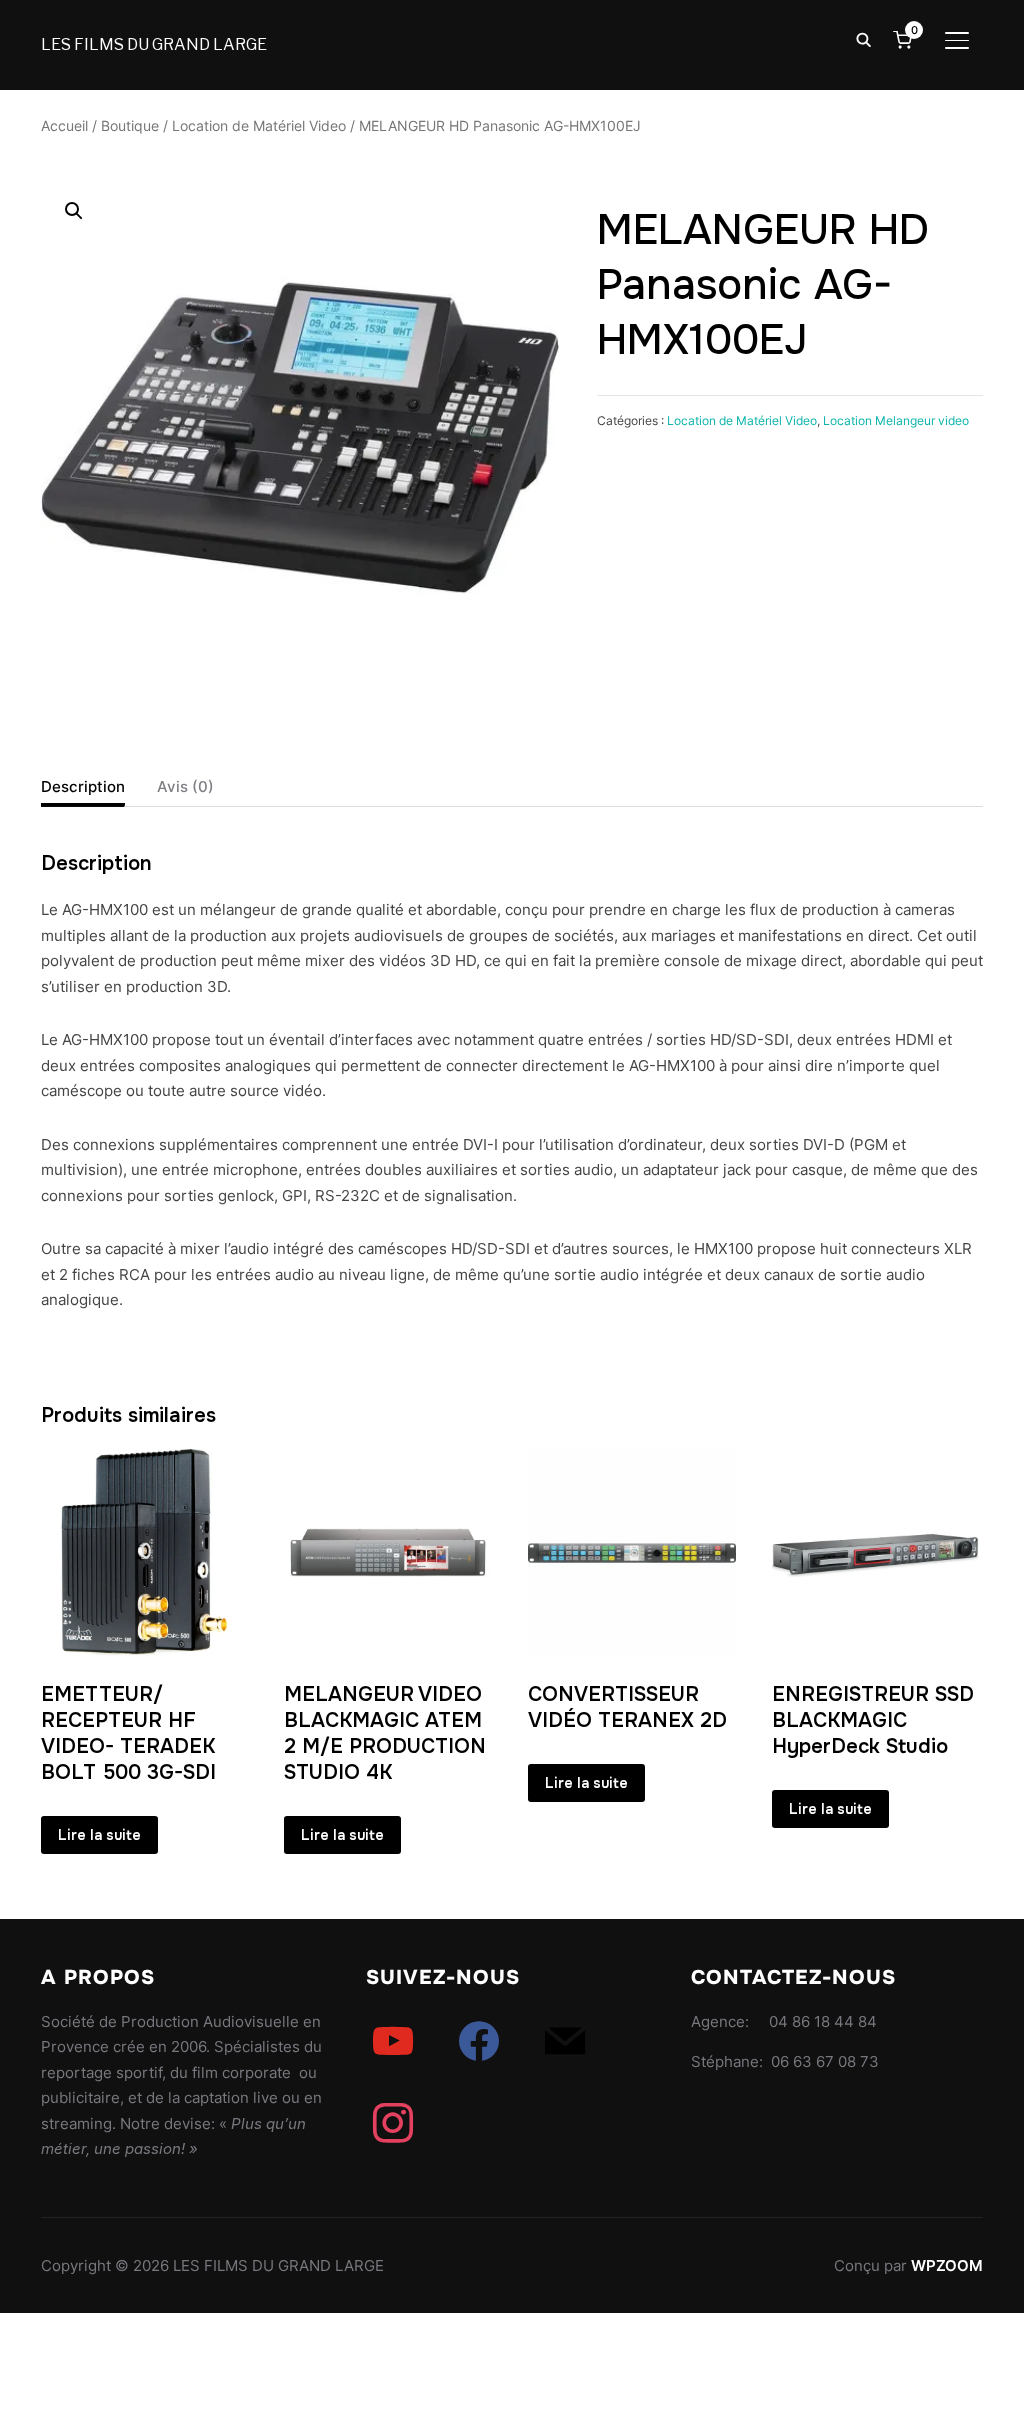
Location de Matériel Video (259, 126)
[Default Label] (393, 2040)
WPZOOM (947, 2265)
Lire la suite (99, 1835)
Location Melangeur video (896, 420)
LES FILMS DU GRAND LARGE (154, 44)
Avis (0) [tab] (185, 786)
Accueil (64, 126)
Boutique (130, 126)
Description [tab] (83, 786)
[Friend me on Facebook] (479, 2040)
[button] (74, 211)
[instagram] (393, 2122)
